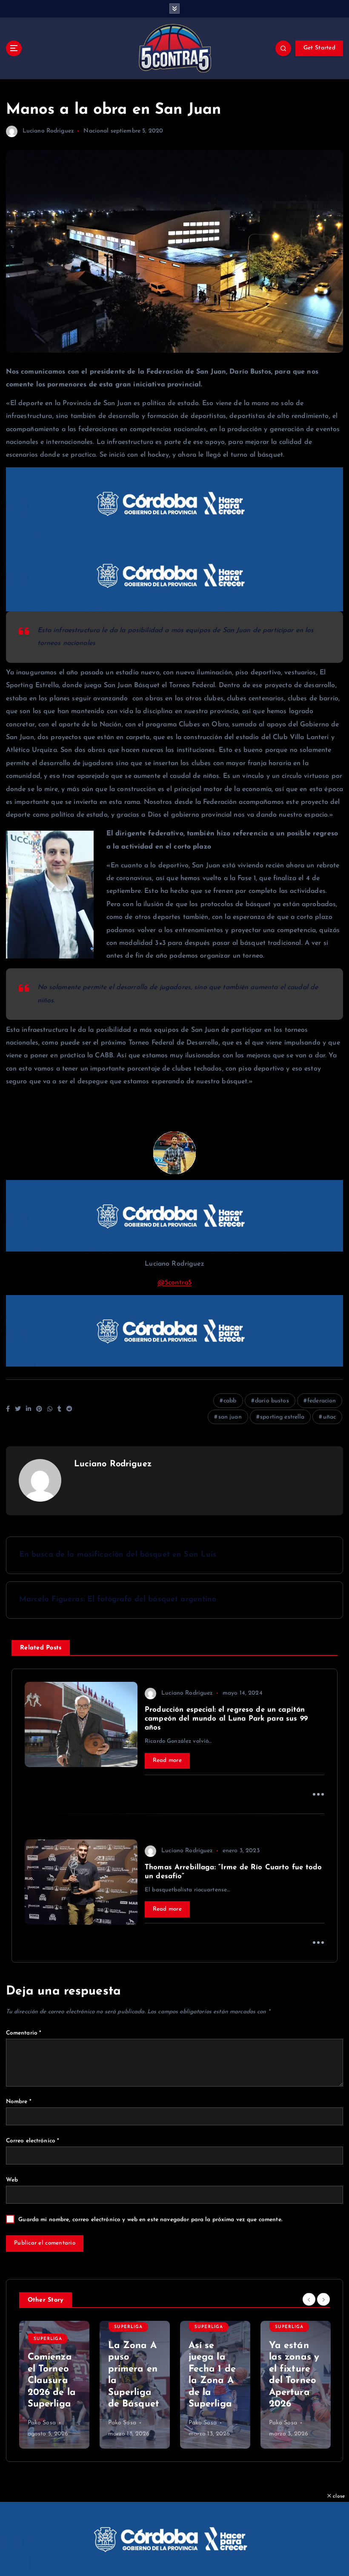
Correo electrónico (33, 2141)
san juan (230, 1417)
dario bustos (272, 1401)
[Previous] (309, 2300)
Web (12, 2180)
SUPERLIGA (48, 2339)
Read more (167, 1760)
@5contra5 (174, 1283)
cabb (230, 1401)
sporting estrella (282, 1417)
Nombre (19, 2102)
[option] (54, 2385)
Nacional (96, 131)
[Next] (323, 2300)
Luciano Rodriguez (48, 131)
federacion (322, 1401)
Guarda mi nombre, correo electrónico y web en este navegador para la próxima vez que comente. (150, 2220)
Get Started (319, 48)
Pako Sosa (42, 2423)
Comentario (24, 2033)
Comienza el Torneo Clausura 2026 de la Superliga (52, 2381)
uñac (330, 1417)
